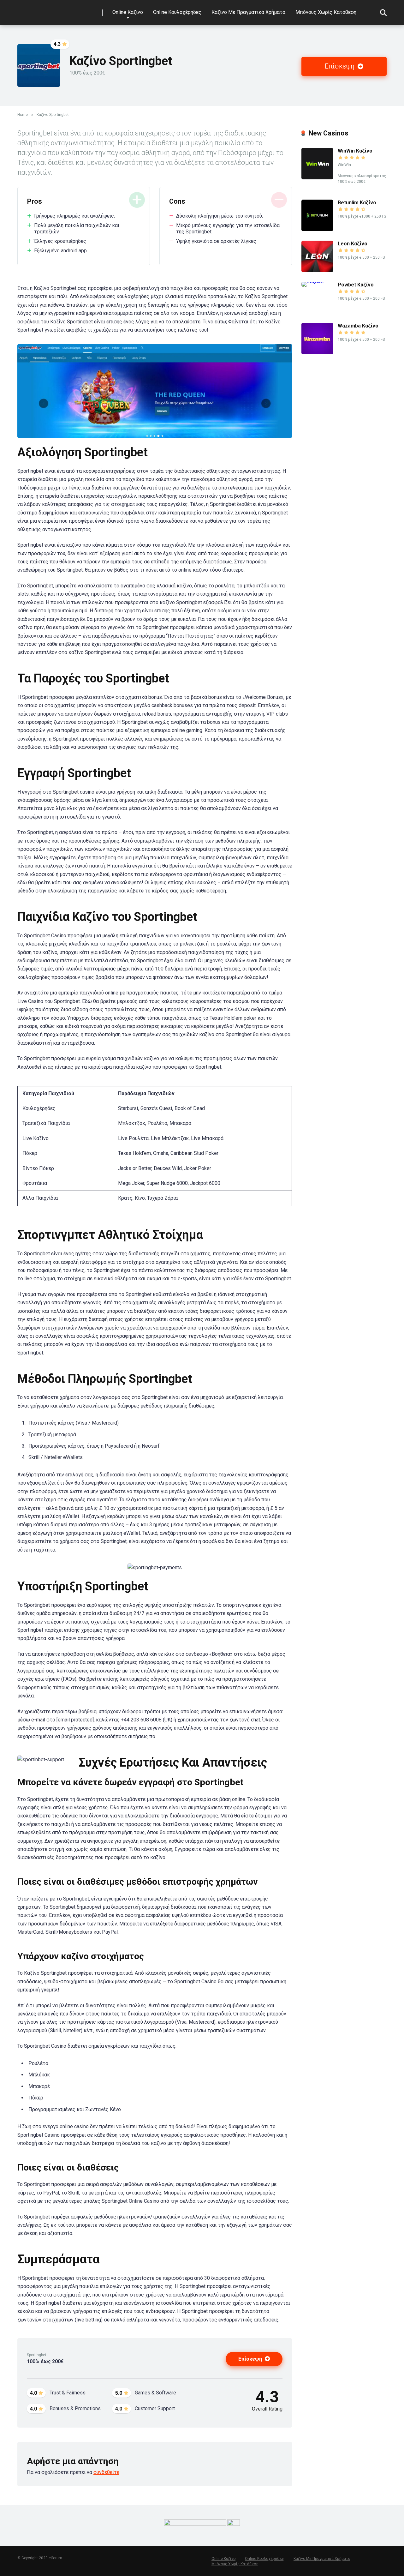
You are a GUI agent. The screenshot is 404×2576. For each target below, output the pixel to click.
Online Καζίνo (128, 12)
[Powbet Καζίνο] (320, 282)
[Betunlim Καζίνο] (317, 229)
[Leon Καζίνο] (317, 270)
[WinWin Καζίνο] (317, 178)
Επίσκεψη (340, 66)
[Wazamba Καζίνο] (317, 353)
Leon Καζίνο (353, 244)
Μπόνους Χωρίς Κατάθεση (326, 12)
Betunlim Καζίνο (357, 203)
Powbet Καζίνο (356, 285)
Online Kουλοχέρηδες (177, 12)
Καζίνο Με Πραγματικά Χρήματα (248, 12)
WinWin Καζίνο (355, 151)
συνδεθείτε (106, 2472)
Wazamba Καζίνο (358, 326)
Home (23, 115)
